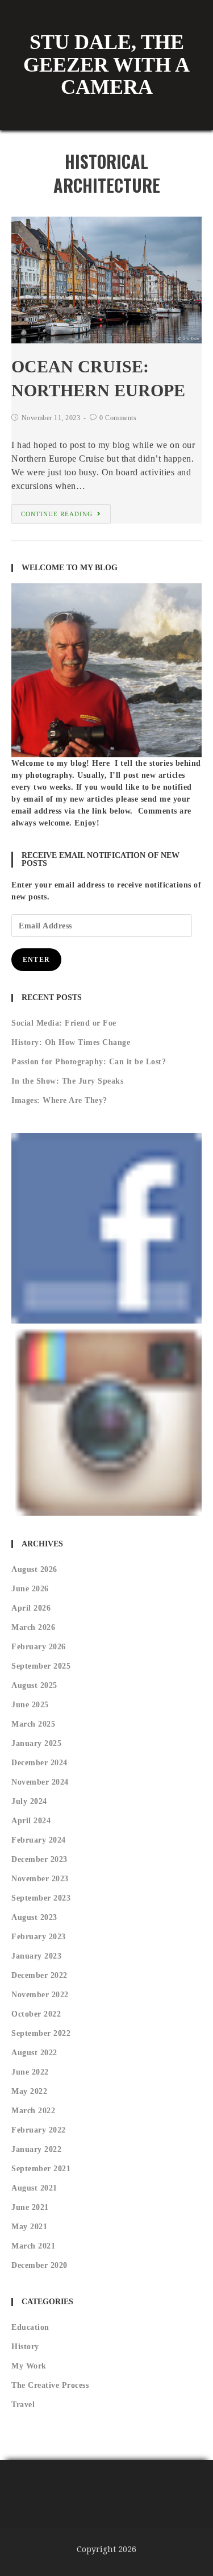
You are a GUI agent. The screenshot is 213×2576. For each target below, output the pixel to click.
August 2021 (34, 2188)
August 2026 (34, 1569)
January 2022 (36, 2149)
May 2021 (29, 2227)
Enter (36, 960)
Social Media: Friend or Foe (64, 1023)
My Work (29, 2366)
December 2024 (39, 1763)
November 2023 (40, 1879)
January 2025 (36, 1743)
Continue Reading (57, 514)
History (25, 2347)
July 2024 (29, 1801)
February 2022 (39, 2130)
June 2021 (30, 2207)
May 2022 (29, 2091)
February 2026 (39, 1647)
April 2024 (31, 1821)
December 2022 (39, 1975)
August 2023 (34, 1917)
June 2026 (30, 1589)
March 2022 (33, 2111)
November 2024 (40, 1782)
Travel (23, 2405)
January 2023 (36, 1956)
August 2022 (34, 2053)
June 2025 (30, 1705)
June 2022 (30, 2072)
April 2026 (31, 1608)
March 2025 (33, 1724)
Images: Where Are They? (59, 1100)
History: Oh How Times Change (71, 1042)
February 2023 (39, 1937)
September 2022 (41, 2033)
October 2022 (36, 2014)
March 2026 (33, 1627)
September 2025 (41, 1666)
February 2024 (39, 1840)
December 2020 (39, 2265)
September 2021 (41, 2169)
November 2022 (40, 1995)
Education (30, 2327)
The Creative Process (50, 2385)
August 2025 (34, 1685)
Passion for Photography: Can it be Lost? (89, 1062)
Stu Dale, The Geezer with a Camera (106, 65)
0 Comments (118, 418)
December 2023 (39, 1859)
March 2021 (33, 2246)
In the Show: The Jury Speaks (67, 1081)
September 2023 (41, 1898)
